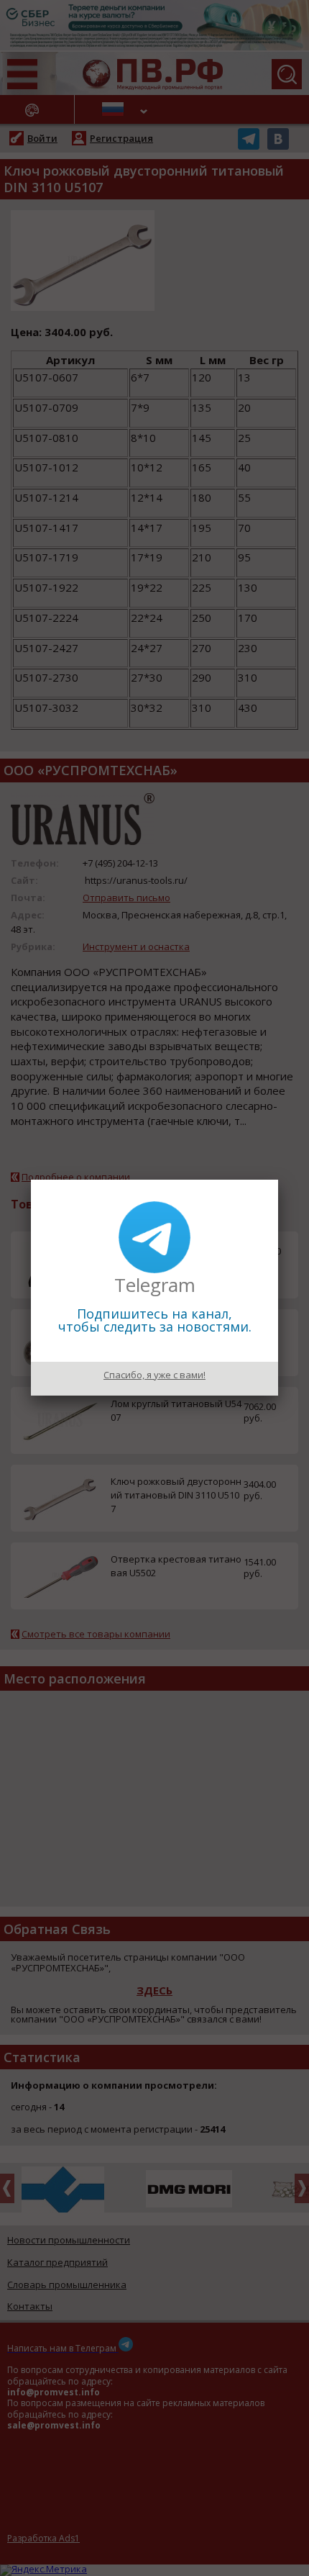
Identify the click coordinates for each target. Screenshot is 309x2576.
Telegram (155, 1285)
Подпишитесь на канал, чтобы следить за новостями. (155, 1320)
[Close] (278, 1180)
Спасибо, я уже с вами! (154, 1375)
